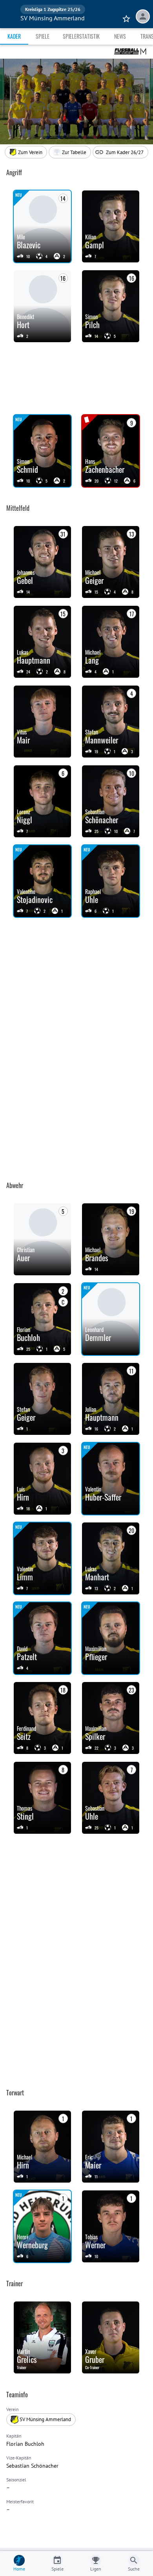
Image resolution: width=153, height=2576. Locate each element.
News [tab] (120, 36)
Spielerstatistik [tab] (81, 36)
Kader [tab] (14, 36)
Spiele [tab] (43, 36)
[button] (70, 152)
